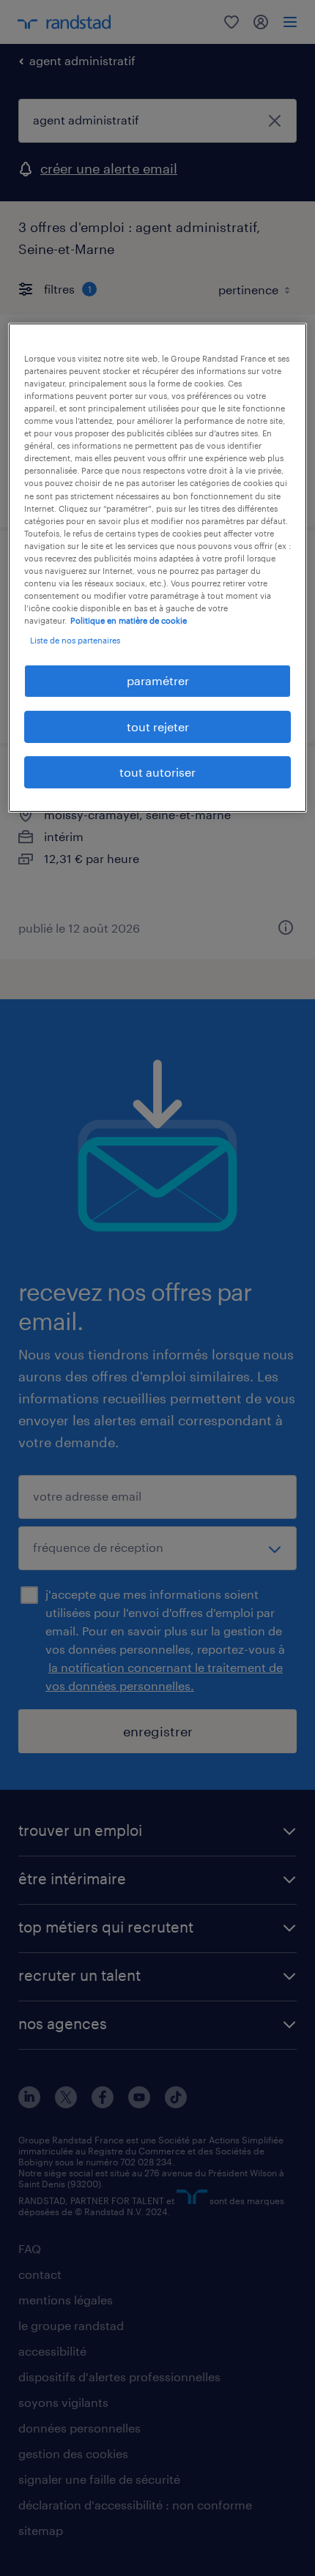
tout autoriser (157, 772)
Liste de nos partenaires (75, 640)
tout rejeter (158, 727)
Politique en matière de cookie (129, 620)
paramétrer (158, 680)
